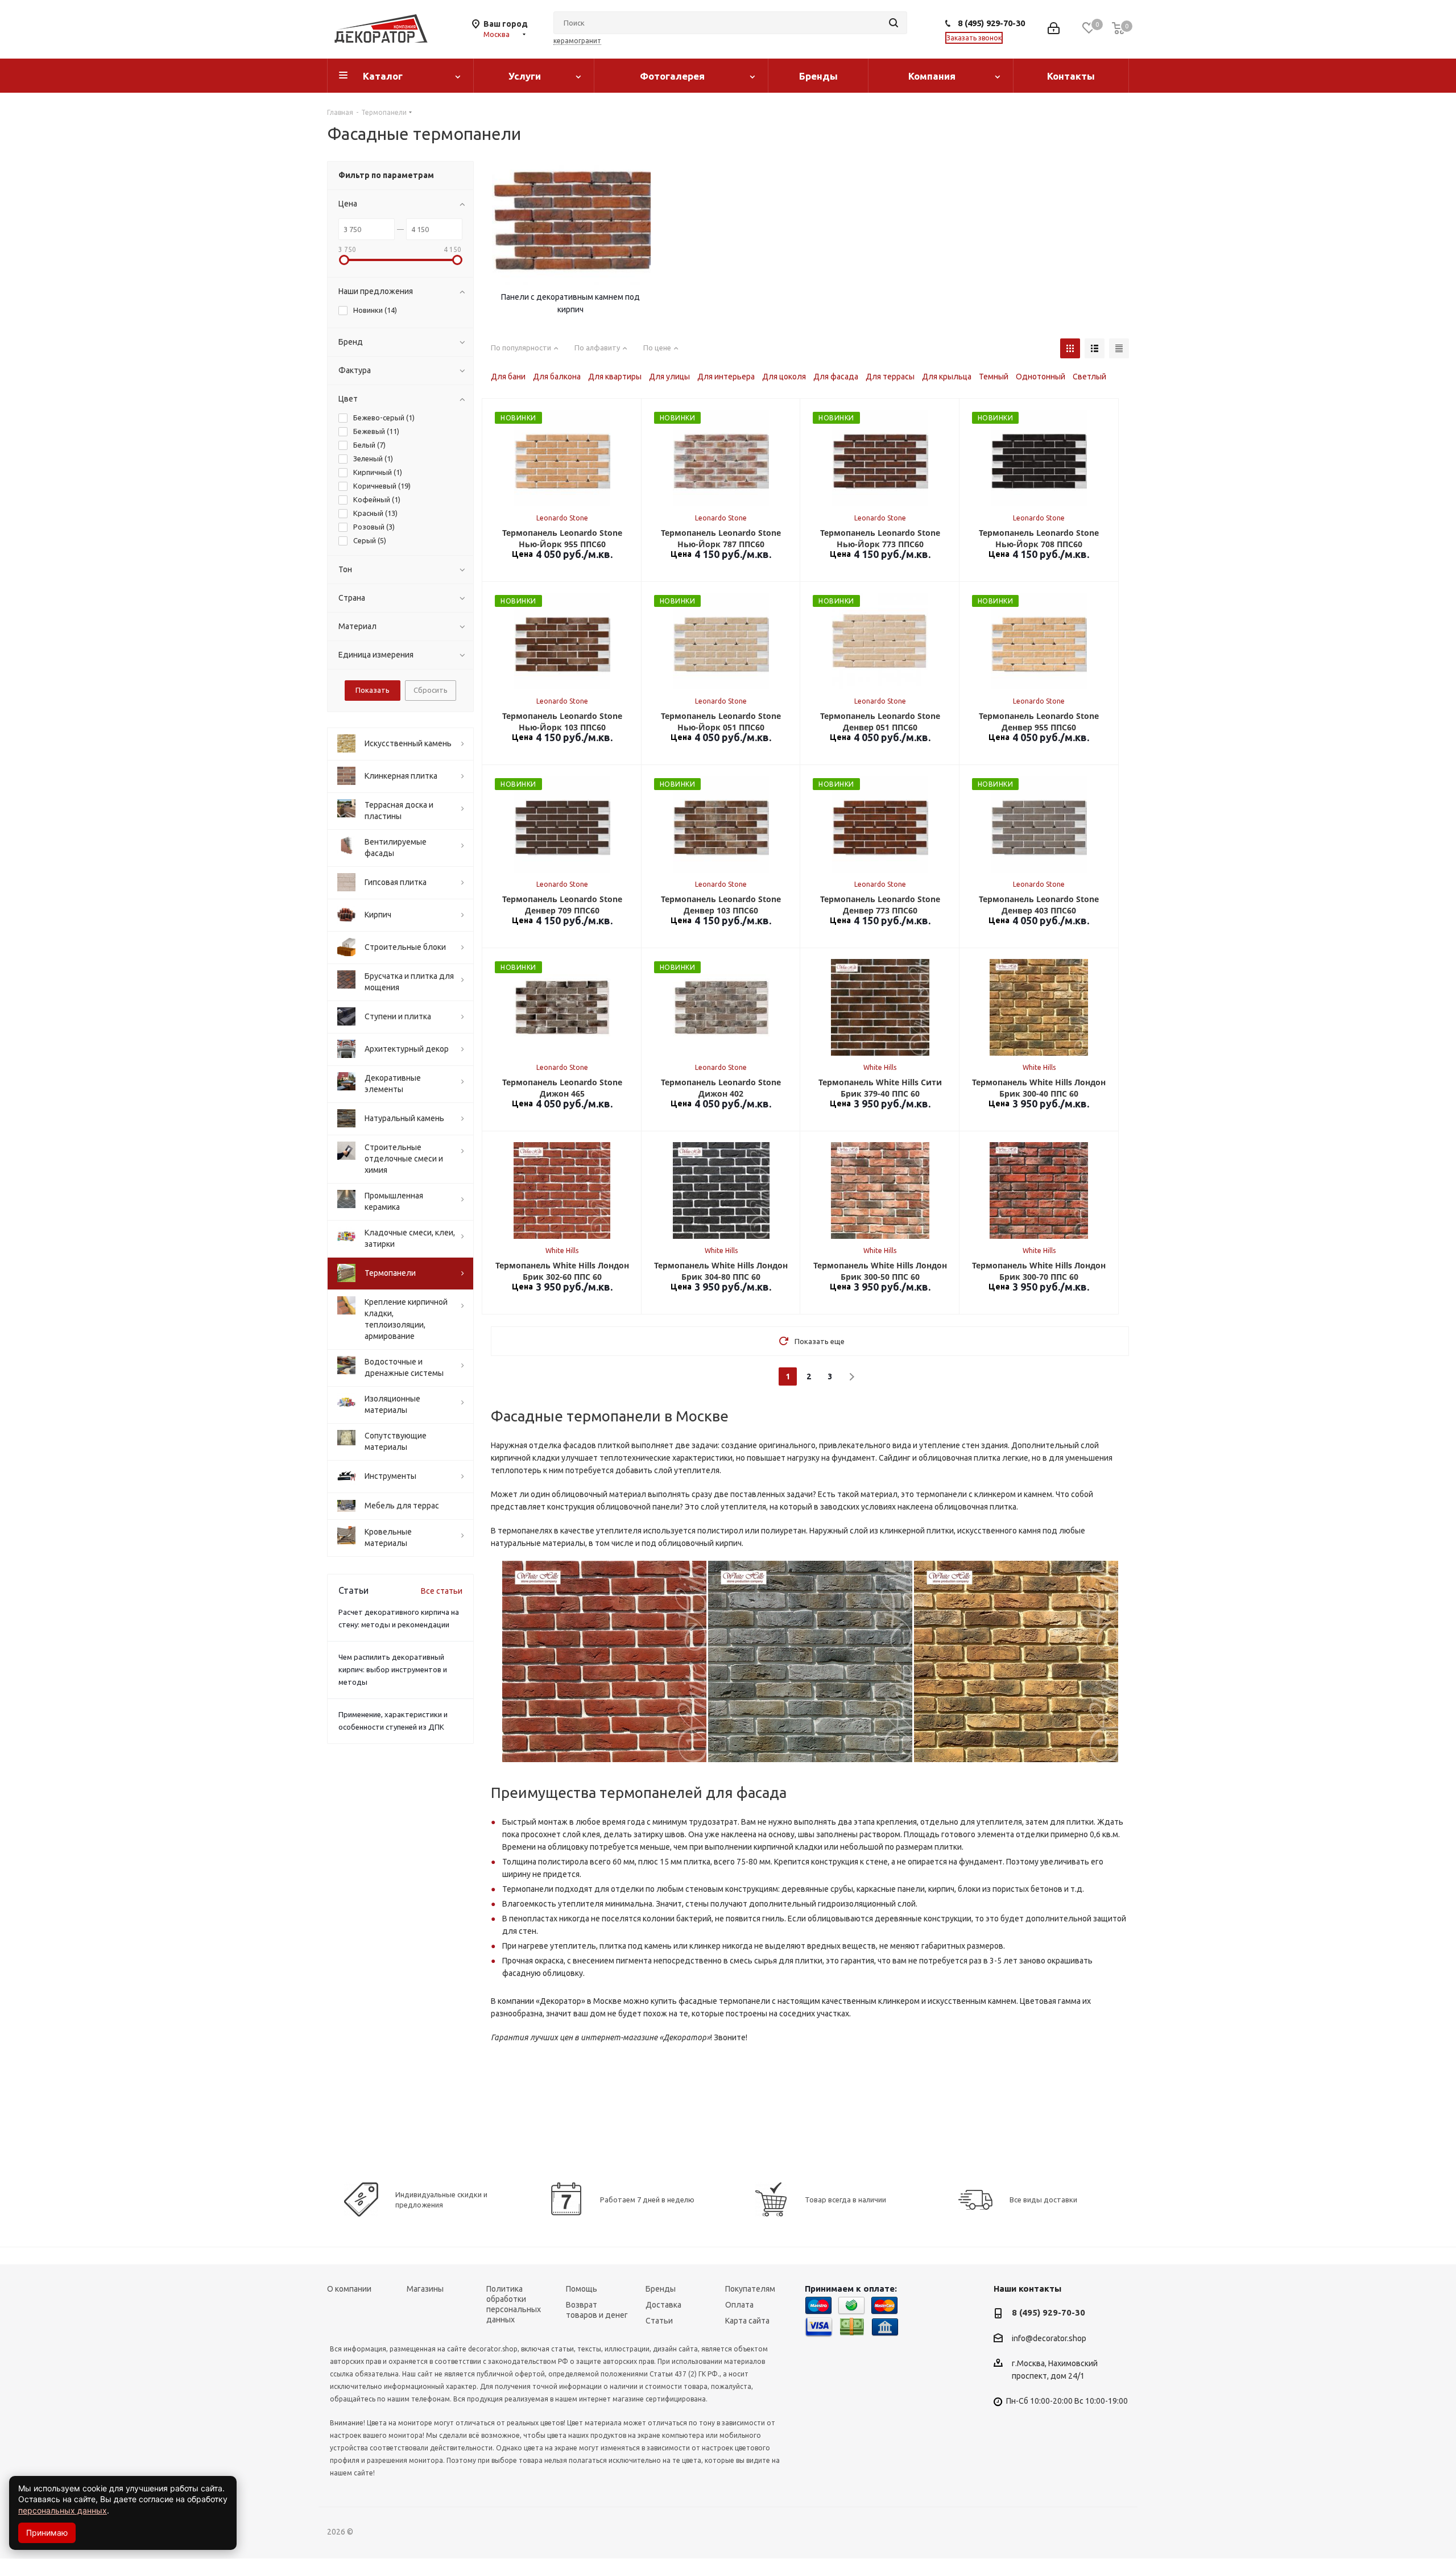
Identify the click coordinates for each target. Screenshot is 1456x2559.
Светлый (1089, 377)
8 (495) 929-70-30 (991, 23)
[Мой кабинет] (1054, 29)
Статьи (659, 2321)
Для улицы (669, 377)
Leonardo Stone (562, 518)
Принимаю (47, 2533)
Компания (932, 76)
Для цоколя (784, 377)
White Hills (880, 1067)
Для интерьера (726, 377)
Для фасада (836, 377)
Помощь (582, 2289)
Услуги (525, 76)
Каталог (383, 76)
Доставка (663, 2305)
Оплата (739, 2305)
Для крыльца (947, 377)
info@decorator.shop (1049, 2338)
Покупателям (750, 2289)
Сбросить (431, 690)
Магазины (425, 2289)
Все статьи (442, 1591)
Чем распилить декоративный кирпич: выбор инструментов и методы (393, 1669)
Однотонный (1041, 377)
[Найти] (894, 23)
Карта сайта (747, 2321)
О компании (349, 2289)
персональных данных (63, 2510)
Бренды (818, 76)
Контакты (1071, 76)
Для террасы (890, 377)
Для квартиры (615, 377)
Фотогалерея (672, 76)
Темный (994, 377)
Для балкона (557, 377)
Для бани (508, 377)
